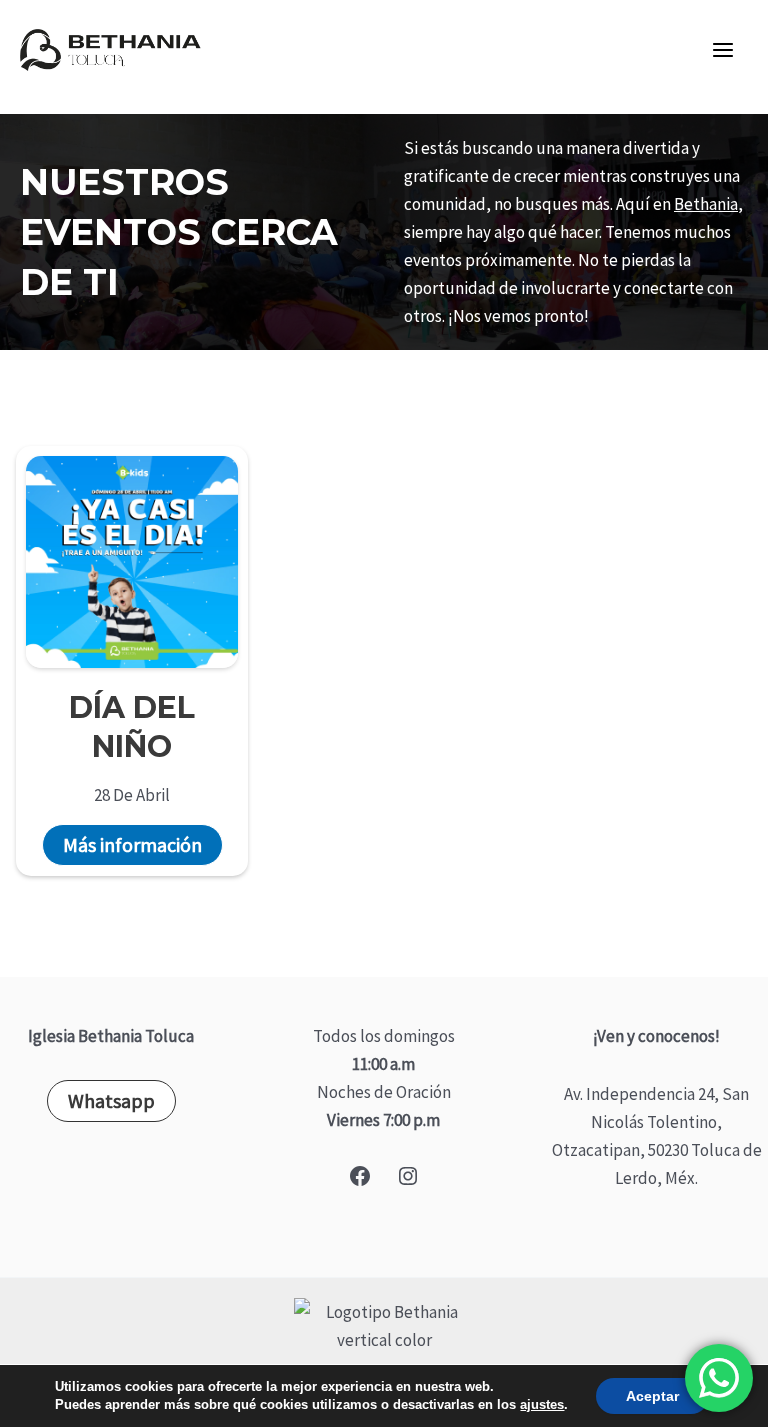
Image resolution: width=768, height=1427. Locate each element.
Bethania (706, 204)
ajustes (542, 1404)
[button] (111, 1101)
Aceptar (652, 1396)
